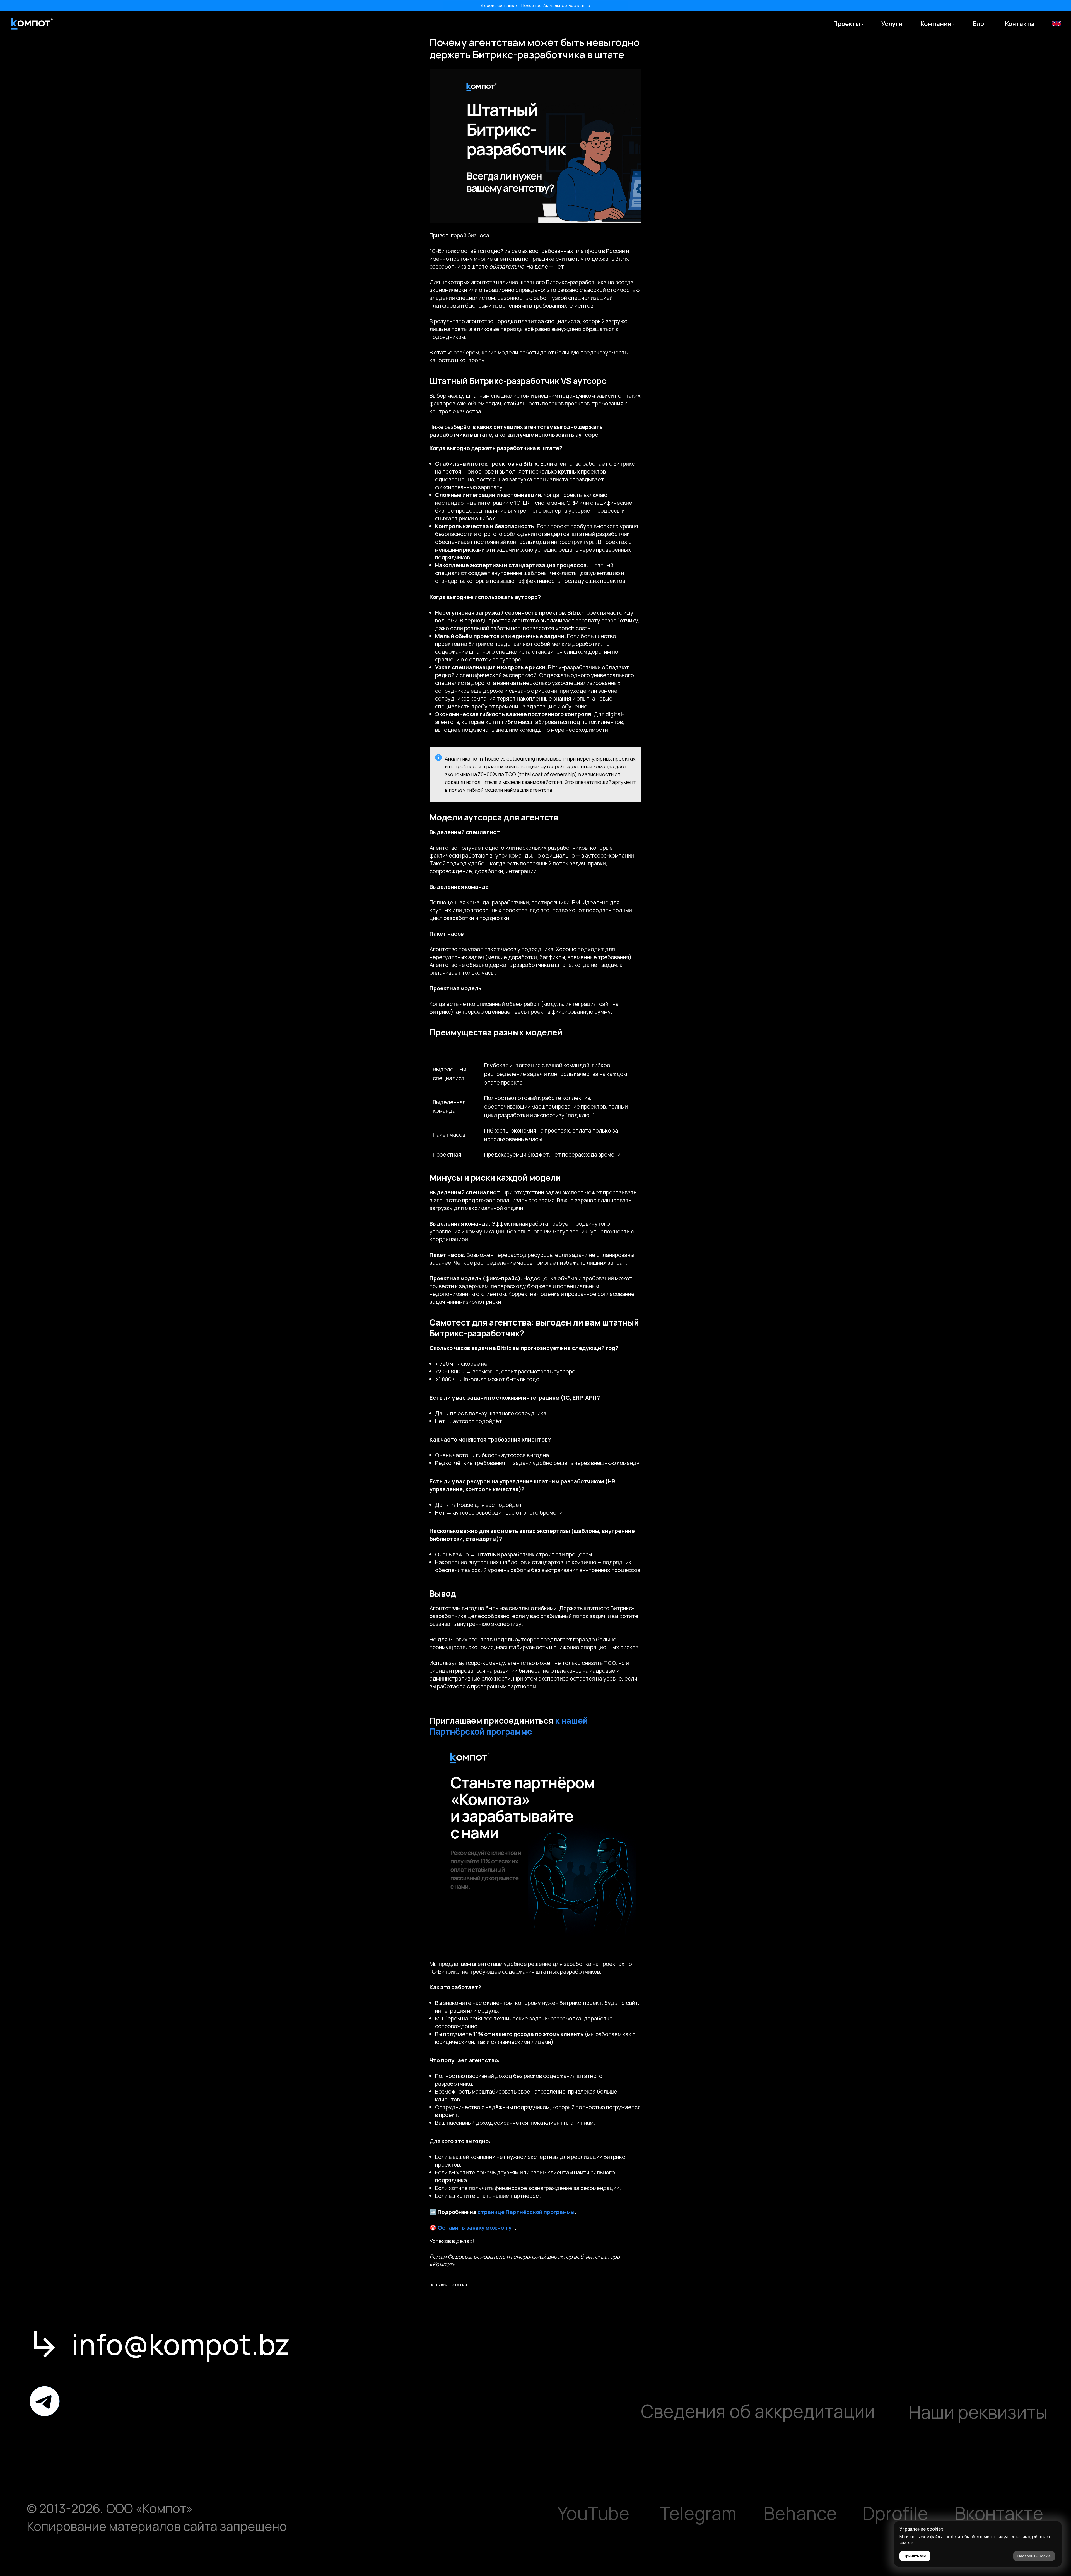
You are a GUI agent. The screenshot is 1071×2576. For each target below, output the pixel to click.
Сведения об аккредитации (758, 2411)
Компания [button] (936, 24)
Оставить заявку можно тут (476, 2228)
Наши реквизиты (978, 2412)
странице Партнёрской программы (526, 2212)
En (1056, 24)
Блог (980, 24)
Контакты (1020, 24)
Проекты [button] (847, 24)
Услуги (892, 24)
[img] (45, 2401)
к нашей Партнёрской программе (509, 1726)
